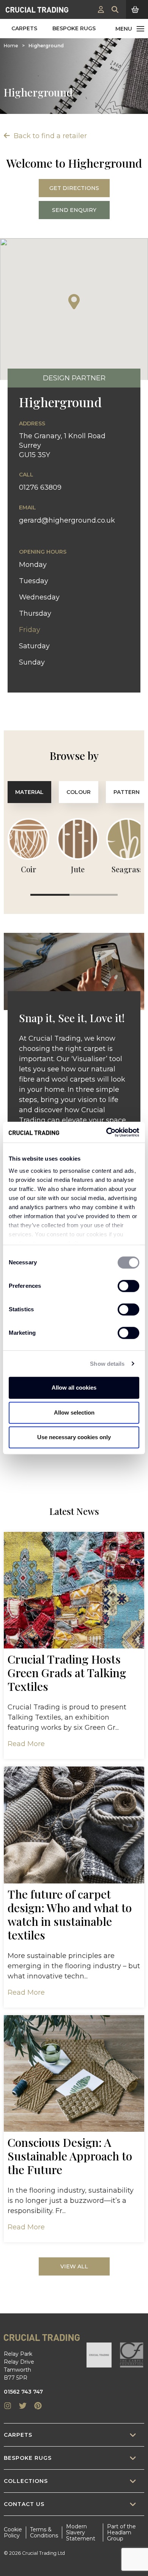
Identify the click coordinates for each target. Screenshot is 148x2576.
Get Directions (74, 188)
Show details (107, 1364)
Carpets (24, 28)
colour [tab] (79, 792)
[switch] (128, 1286)
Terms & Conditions (44, 2532)
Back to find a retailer (49, 136)
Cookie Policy (13, 2532)
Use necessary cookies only (74, 1437)
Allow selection (74, 1413)
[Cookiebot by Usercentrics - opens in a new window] (106, 1132)
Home (11, 46)
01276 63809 (40, 487)
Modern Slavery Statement (81, 2532)
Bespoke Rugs (74, 28)
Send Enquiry (74, 210)
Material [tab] (29, 792)
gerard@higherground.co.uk (67, 520)
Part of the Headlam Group (121, 2532)
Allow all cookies (74, 1388)
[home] (37, 9)
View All (74, 2266)
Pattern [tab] (127, 792)
